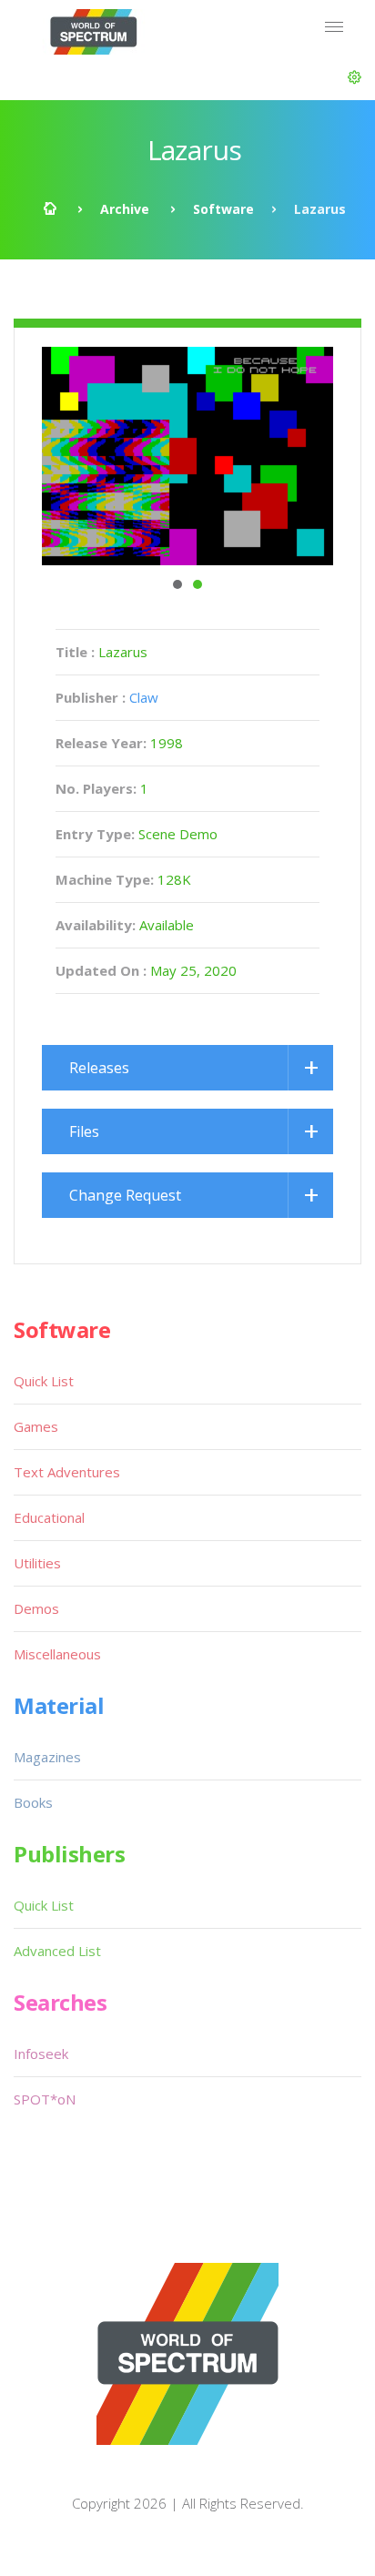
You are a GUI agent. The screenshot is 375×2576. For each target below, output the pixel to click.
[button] (355, 77)
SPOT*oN (45, 2099)
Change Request (125, 1195)
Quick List (44, 1381)
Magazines (47, 1757)
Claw (144, 697)
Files (84, 1131)
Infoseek (41, 2054)
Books (33, 1802)
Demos (36, 1608)
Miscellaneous (57, 1654)
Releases (99, 1068)
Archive (125, 209)
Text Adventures (67, 1472)
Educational (49, 1517)
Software (223, 209)
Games (36, 1426)
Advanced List (57, 1951)
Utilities (37, 1563)
